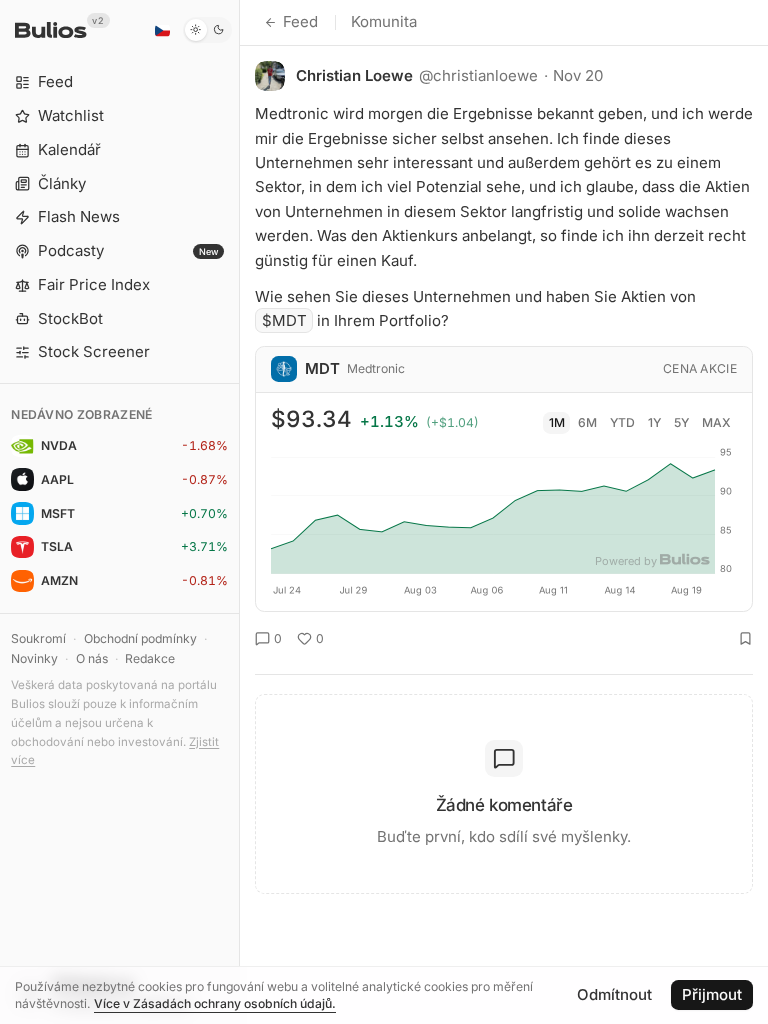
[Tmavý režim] (207, 30)
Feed (300, 21)
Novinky (34, 658)
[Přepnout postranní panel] (239, 512)
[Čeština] (162, 30)
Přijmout (712, 994)
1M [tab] (557, 422)
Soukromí (38, 638)
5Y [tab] (681, 422)
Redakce (150, 658)
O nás (92, 658)
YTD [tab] (622, 422)
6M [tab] (587, 422)
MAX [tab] (716, 422)
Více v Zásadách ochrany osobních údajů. (215, 1003)
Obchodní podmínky (140, 638)
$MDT (284, 320)
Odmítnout (614, 994)
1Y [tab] (654, 422)
